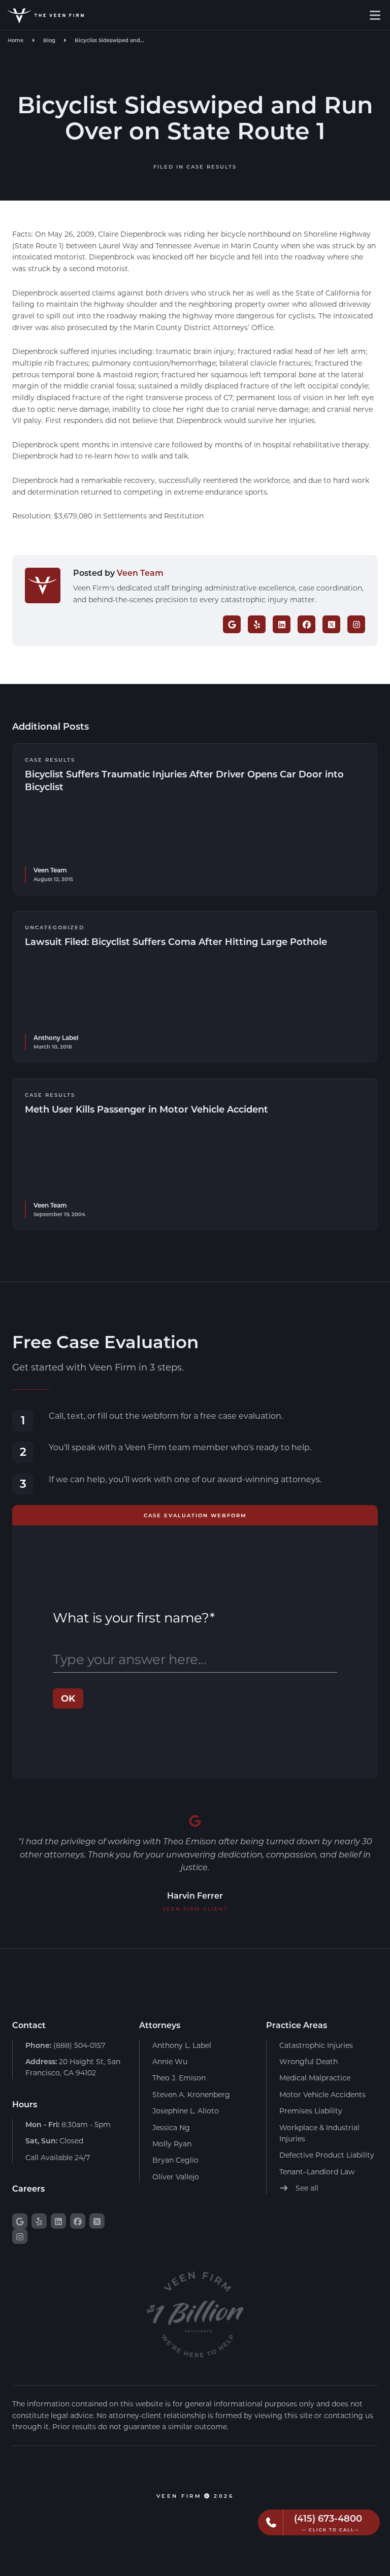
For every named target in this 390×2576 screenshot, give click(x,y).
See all (306, 2188)
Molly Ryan (172, 2144)
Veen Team (140, 573)
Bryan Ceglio (175, 2160)
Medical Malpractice (315, 2078)
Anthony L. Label (182, 2045)
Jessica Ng (171, 2127)
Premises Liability (311, 2111)
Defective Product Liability (327, 2155)
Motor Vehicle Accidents (322, 2094)
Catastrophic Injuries (316, 2045)
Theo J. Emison (179, 2078)
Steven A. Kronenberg (191, 2094)
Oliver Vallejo (176, 2177)
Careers (28, 2188)
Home (15, 40)
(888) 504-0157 (65, 2045)
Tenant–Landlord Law (317, 2172)
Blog (49, 40)
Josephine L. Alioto (186, 2111)
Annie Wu (170, 2061)
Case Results (212, 167)
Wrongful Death (308, 2061)
